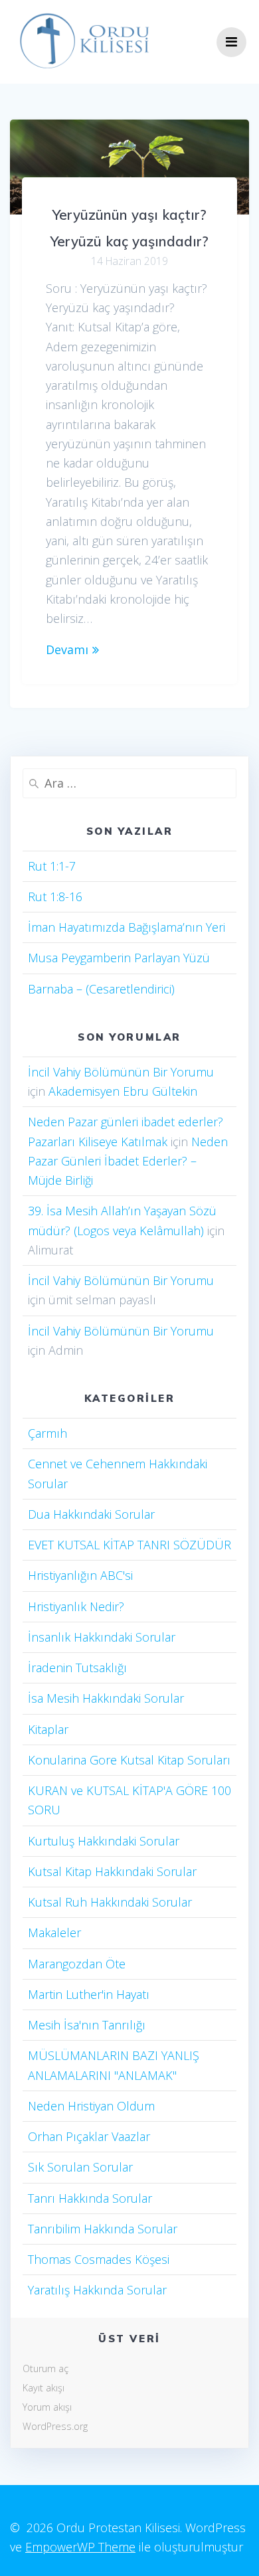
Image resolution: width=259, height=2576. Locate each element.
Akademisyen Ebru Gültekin (123, 1091)
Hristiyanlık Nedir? (76, 1606)
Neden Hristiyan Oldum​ (91, 2106)
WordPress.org (55, 2426)
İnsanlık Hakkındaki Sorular (102, 1637)
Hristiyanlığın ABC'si (80, 1575)
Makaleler (54, 1932)
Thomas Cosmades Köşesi (99, 2259)
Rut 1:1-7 (52, 866)
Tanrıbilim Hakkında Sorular (103, 2229)
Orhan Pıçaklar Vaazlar (89, 2136)
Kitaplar (48, 1729)
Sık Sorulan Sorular (80, 2167)
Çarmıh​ (47, 1433)
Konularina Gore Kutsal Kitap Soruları (129, 1760)
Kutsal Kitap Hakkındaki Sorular (112, 1871)
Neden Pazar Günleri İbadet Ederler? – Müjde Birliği (128, 1161)
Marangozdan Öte (77, 1964)
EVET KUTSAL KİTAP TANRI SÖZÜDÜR (129, 1545)
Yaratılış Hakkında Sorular (97, 2290)
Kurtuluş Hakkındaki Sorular (104, 1841)
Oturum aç (45, 2368)
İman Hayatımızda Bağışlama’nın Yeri (127, 927)
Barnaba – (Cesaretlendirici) (101, 989)
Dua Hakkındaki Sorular (91, 1514)
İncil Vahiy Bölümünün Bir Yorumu (121, 1072)
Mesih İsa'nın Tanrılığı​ (87, 2025)
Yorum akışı (47, 2407)
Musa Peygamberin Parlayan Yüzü (119, 958)
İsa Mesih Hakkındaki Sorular (106, 1698)
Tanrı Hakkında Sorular (90, 2198)
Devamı (67, 649)
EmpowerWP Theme (80, 2547)
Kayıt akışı (43, 2388)
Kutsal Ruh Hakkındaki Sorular (110, 1902)
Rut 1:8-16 (55, 897)
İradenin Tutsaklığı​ (77, 1668)
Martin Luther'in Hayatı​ (89, 1994)
